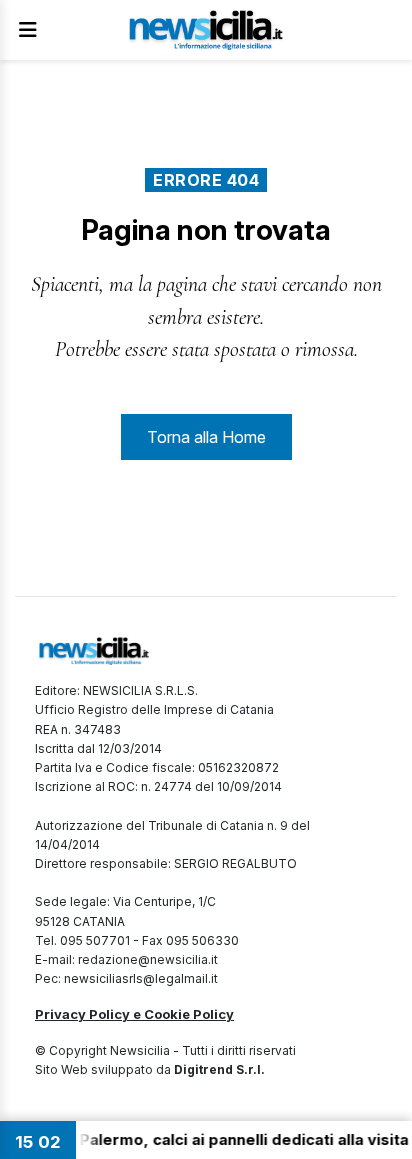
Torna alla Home (206, 437)
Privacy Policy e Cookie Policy (134, 1014)
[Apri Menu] (28, 30)
